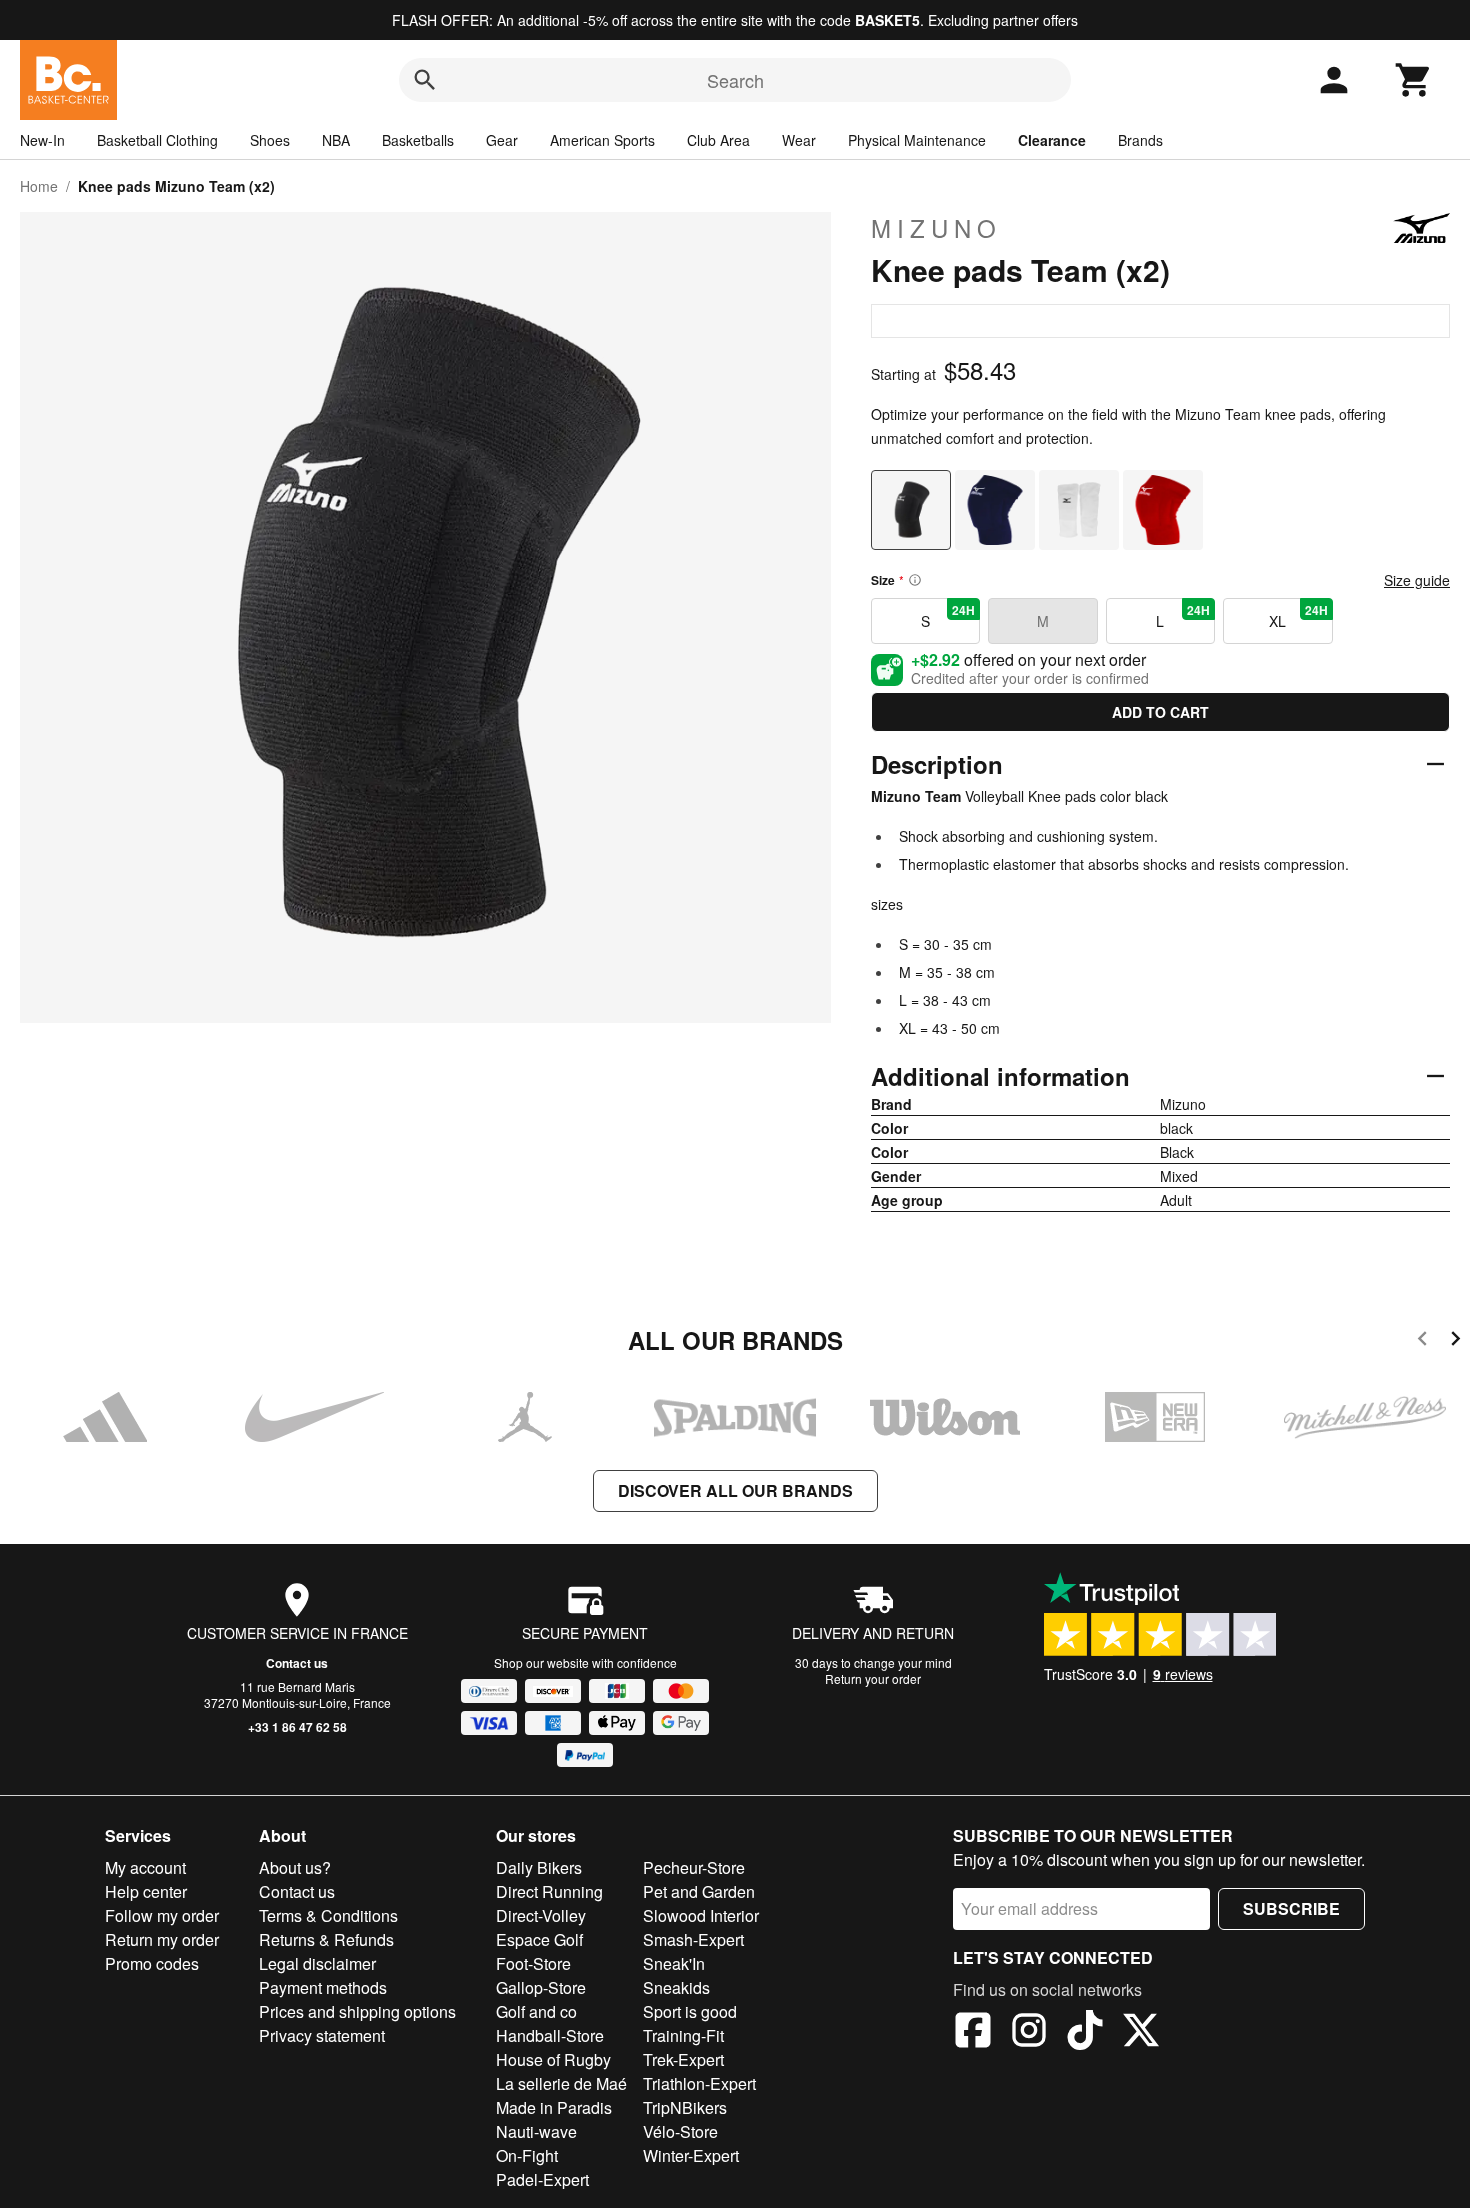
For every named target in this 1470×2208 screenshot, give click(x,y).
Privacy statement (322, 2035)
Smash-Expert (693, 1939)
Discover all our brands (735, 1490)
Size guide (1417, 580)
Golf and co (536, 2011)
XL (1298, 616)
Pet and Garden (699, 1891)
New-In (42, 140)
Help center (146, 1891)
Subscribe (1291, 1908)
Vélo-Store (680, 2131)
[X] (1141, 2033)
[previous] (1422, 1341)
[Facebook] (973, 2033)
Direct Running (549, 1891)
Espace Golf (539, 1939)
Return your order (873, 1678)
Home (39, 186)
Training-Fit (683, 2035)
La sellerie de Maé (561, 2083)
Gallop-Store (541, 1987)
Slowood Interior (701, 1915)
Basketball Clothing (157, 140)
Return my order (162, 1939)
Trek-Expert (683, 2059)
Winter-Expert (691, 2155)
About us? (295, 1867)
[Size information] (915, 580)
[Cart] (1414, 80)
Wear (799, 140)
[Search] (425, 80)
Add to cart (1160, 712)
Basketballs (418, 140)
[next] (1455, 1341)
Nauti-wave (536, 2131)
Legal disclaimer (317, 1963)
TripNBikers (685, 2107)
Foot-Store (533, 1963)
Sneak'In (674, 1963)
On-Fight (527, 2155)
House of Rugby (553, 2059)
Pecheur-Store (694, 1867)
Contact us (297, 1663)
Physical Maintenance (917, 140)
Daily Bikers (539, 1867)
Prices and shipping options (357, 2011)
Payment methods (323, 1987)
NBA (336, 140)
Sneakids (676, 1987)
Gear (502, 140)
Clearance (1052, 140)
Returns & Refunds (326, 1939)
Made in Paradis (554, 2107)
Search (735, 80)
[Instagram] (1029, 2033)
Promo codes (152, 1963)
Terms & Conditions (328, 1915)
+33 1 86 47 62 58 (297, 1727)
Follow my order (162, 1915)
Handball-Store (550, 2035)
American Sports (602, 140)
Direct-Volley (541, 1915)
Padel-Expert (542, 2179)
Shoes (270, 140)
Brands (1140, 140)
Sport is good (690, 2011)
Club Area (718, 140)
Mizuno (936, 228)
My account (145, 1867)
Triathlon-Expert (699, 2083)
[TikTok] (1085, 2033)
